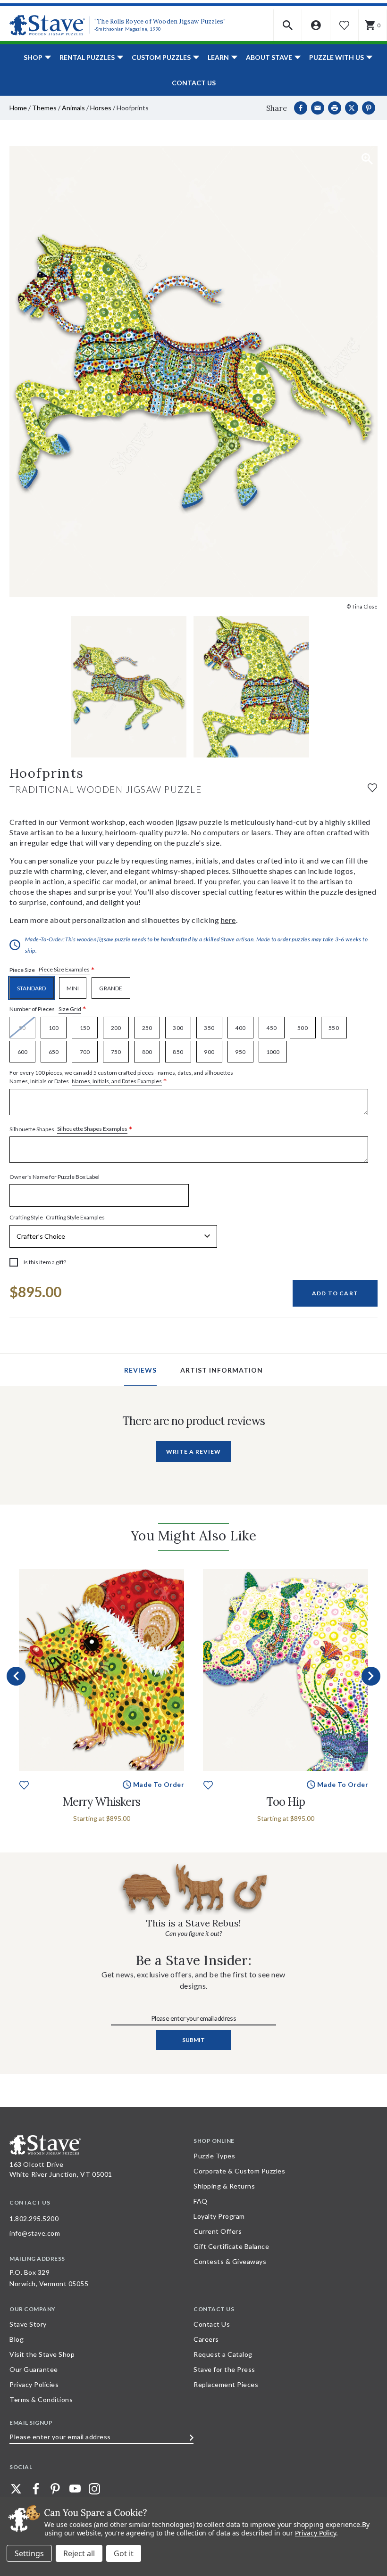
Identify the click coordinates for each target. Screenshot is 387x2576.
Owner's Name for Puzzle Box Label (55, 1177)
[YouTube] (75, 2489)
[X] (352, 108)
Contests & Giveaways (230, 2261)
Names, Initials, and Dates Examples (117, 1081)
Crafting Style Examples (75, 1217)
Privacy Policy (315, 2533)
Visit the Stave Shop (42, 2354)
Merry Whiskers (101, 1802)
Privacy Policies (34, 2384)
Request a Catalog (223, 2354)
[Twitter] (16, 2489)
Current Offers (218, 2231)
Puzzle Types (214, 2156)
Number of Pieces (48, 1009)
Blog (17, 2339)
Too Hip (286, 1802)
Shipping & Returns (224, 2186)
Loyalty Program (219, 2216)
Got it (124, 2553)
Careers (206, 2339)
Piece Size (52, 970)
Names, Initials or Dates (121, 1078)
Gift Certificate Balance (231, 2246)
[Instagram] (94, 2489)
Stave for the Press (224, 2369)
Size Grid (70, 1009)
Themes (44, 108)
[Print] (335, 108)
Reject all (79, 2553)
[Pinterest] (369, 108)
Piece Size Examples (64, 969)
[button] (288, 25)
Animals (73, 108)
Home (18, 108)
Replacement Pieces (226, 2384)
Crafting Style (57, 1218)
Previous (16, 1676)
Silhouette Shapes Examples (92, 1129)
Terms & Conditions (41, 2399)
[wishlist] (372, 787)
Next (371, 1676)
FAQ (201, 2201)
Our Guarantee (34, 2369)
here (228, 920)
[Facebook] (301, 108)
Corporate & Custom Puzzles (239, 2171)
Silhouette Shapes (71, 1129)
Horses (101, 108)
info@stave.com (35, 2233)
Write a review (193, 1452)
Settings (29, 2553)
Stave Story (28, 2324)
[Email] (318, 108)
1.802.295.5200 (34, 2218)
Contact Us (194, 83)
